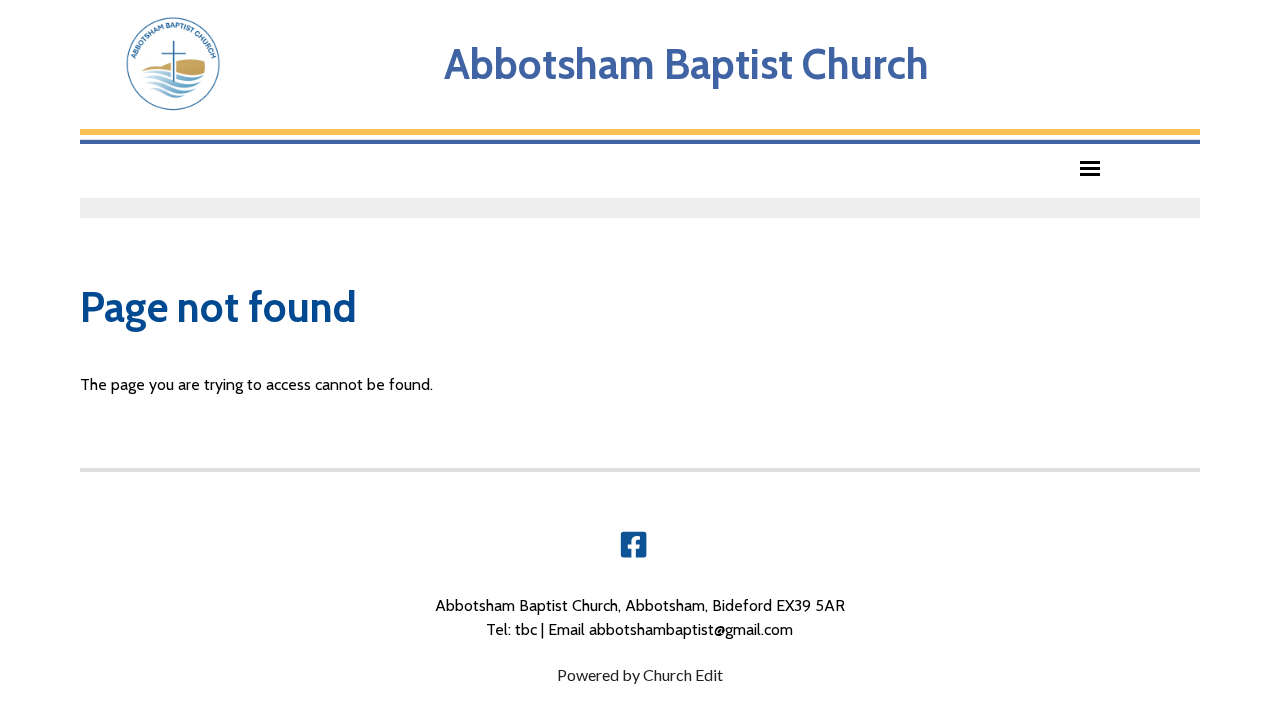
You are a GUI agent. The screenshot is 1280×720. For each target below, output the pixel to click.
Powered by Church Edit (640, 674)
